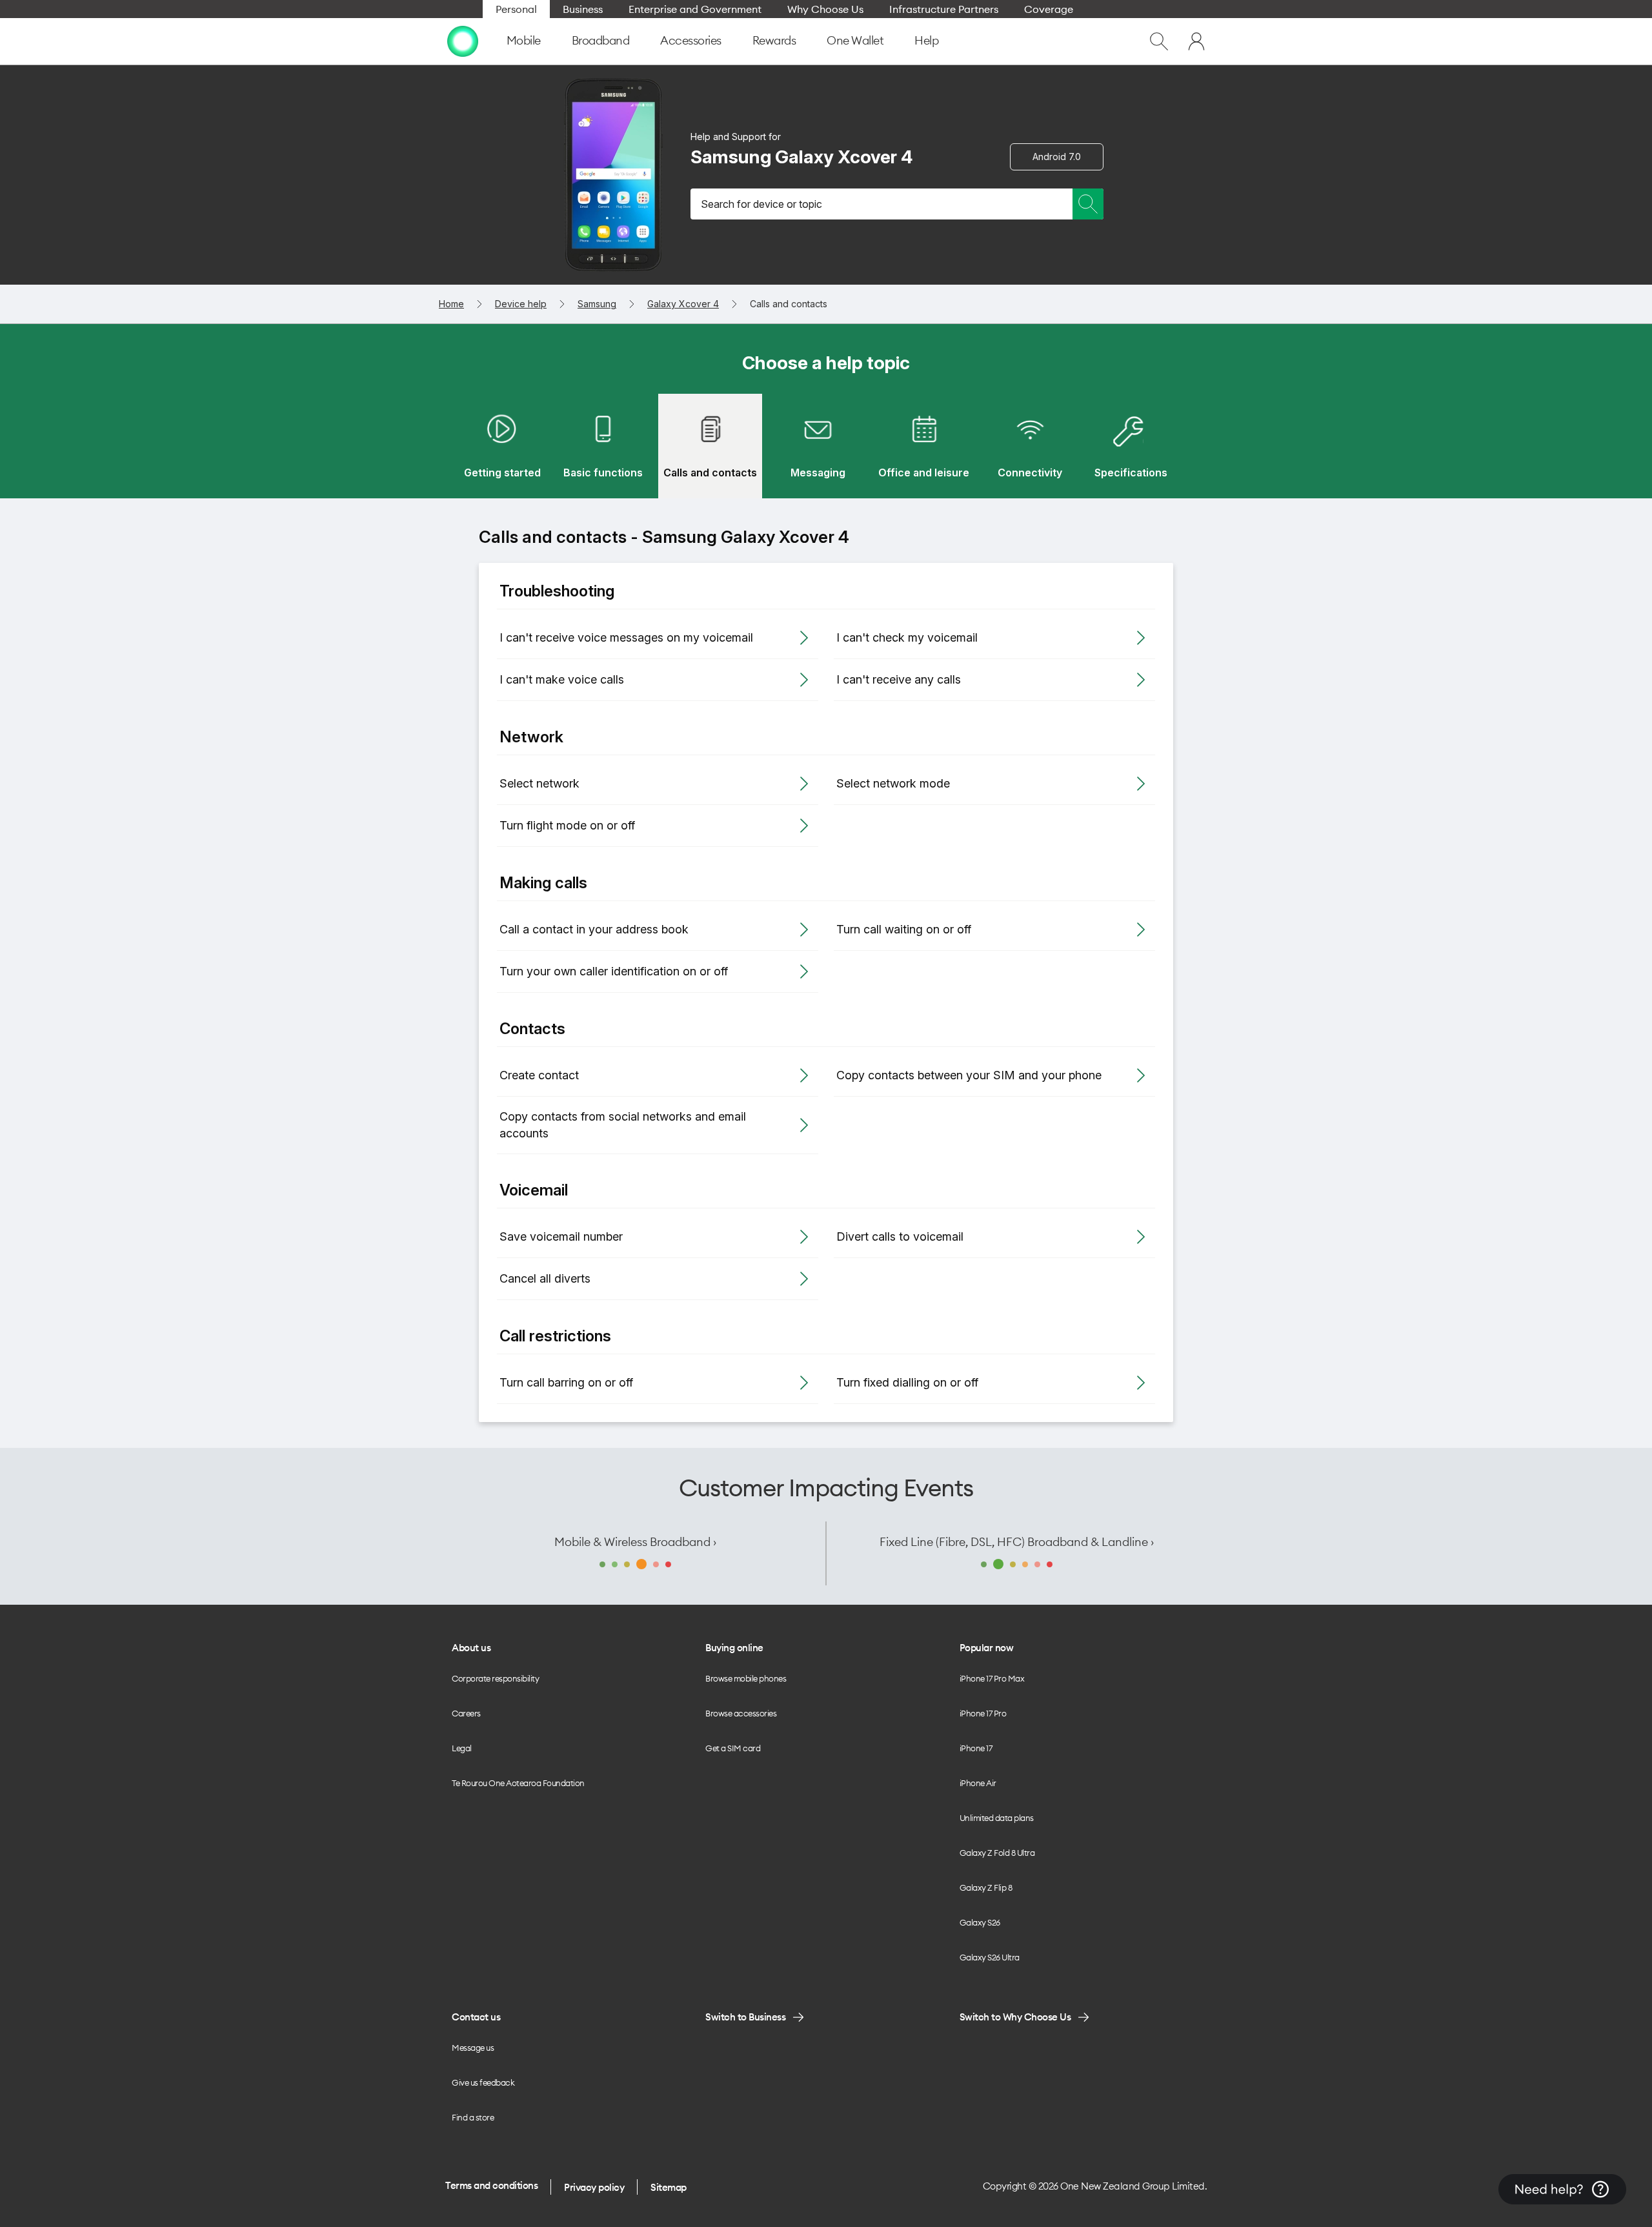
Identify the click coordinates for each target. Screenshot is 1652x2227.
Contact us (476, 2017)
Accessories (691, 40)
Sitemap (669, 2187)
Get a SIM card (733, 1748)
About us (471, 1648)
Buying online (734, 1648)
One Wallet (855, 40)
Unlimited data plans (997, 1818)
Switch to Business (745, 2017)
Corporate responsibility (495, 1678)
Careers (466, 1713)
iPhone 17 (976, 1748)
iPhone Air (978, 1783)
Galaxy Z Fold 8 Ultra (997, 1853)
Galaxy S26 (980, 1922)
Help (926, 40)
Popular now (987, 1648)
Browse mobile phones (746, 1678)
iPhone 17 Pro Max (992, 1678)
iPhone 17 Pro (983, 1713)
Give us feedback (483, 2082)
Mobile (524, 40)
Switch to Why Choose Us (1015, 2017)
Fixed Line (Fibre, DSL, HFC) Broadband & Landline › (1017, 1542)
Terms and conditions (491, 2185)
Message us (473, 2048)
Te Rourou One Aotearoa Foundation (518, 1783)
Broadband (601, 40)
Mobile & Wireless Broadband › (635, 1542)
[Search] (1088, 204)
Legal (462, 1748)
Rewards (774, 40)
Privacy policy (594, 2187)
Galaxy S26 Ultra (990, 1957)
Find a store (473, 2117)
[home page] (463, 41)
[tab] (502, 446)
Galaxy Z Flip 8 (986, 1887)
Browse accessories (741, 1713)
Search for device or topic (761, 204)
